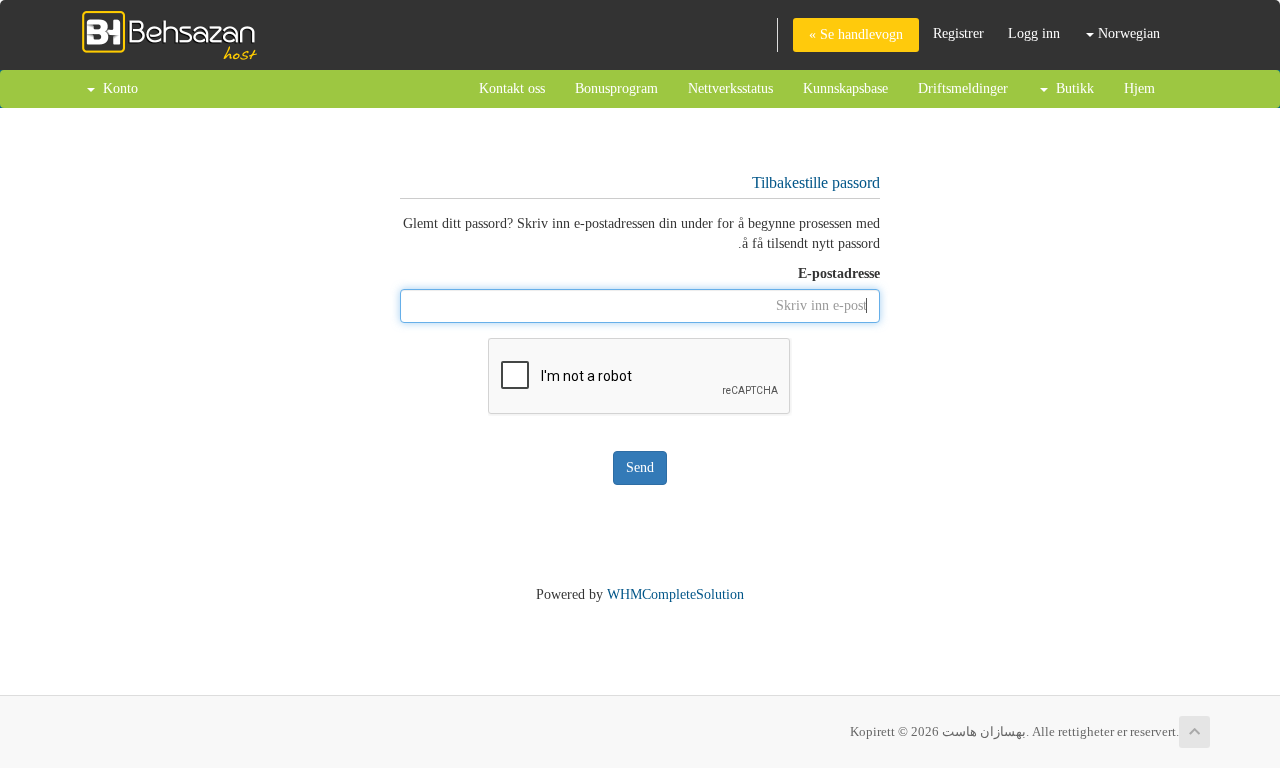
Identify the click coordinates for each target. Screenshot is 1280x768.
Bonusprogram (616, 88)
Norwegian (1127, 33)
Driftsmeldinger (963, 88)
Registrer (958, 33)
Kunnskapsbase (845, 88)
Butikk (1071, 88)
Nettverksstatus (730, 88)
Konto (116, 88)
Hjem (1139, 88)
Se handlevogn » (856, 34)
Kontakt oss (512, 88)
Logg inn (1034, 33)
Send (640, 467)
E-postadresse (839, 273)
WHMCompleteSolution (675, 594)
